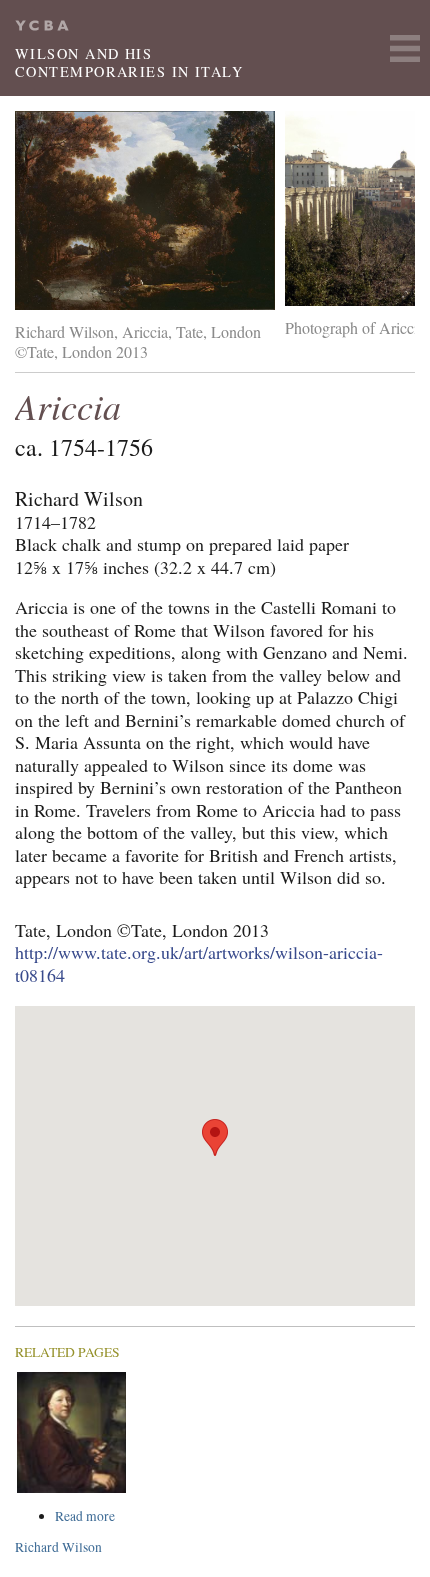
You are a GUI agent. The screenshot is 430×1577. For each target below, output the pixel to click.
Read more (122, 1516)
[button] (215, 1137)
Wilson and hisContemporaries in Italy (129, 62)
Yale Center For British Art (42, 25)
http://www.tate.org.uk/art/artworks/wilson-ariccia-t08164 (199, 963)
